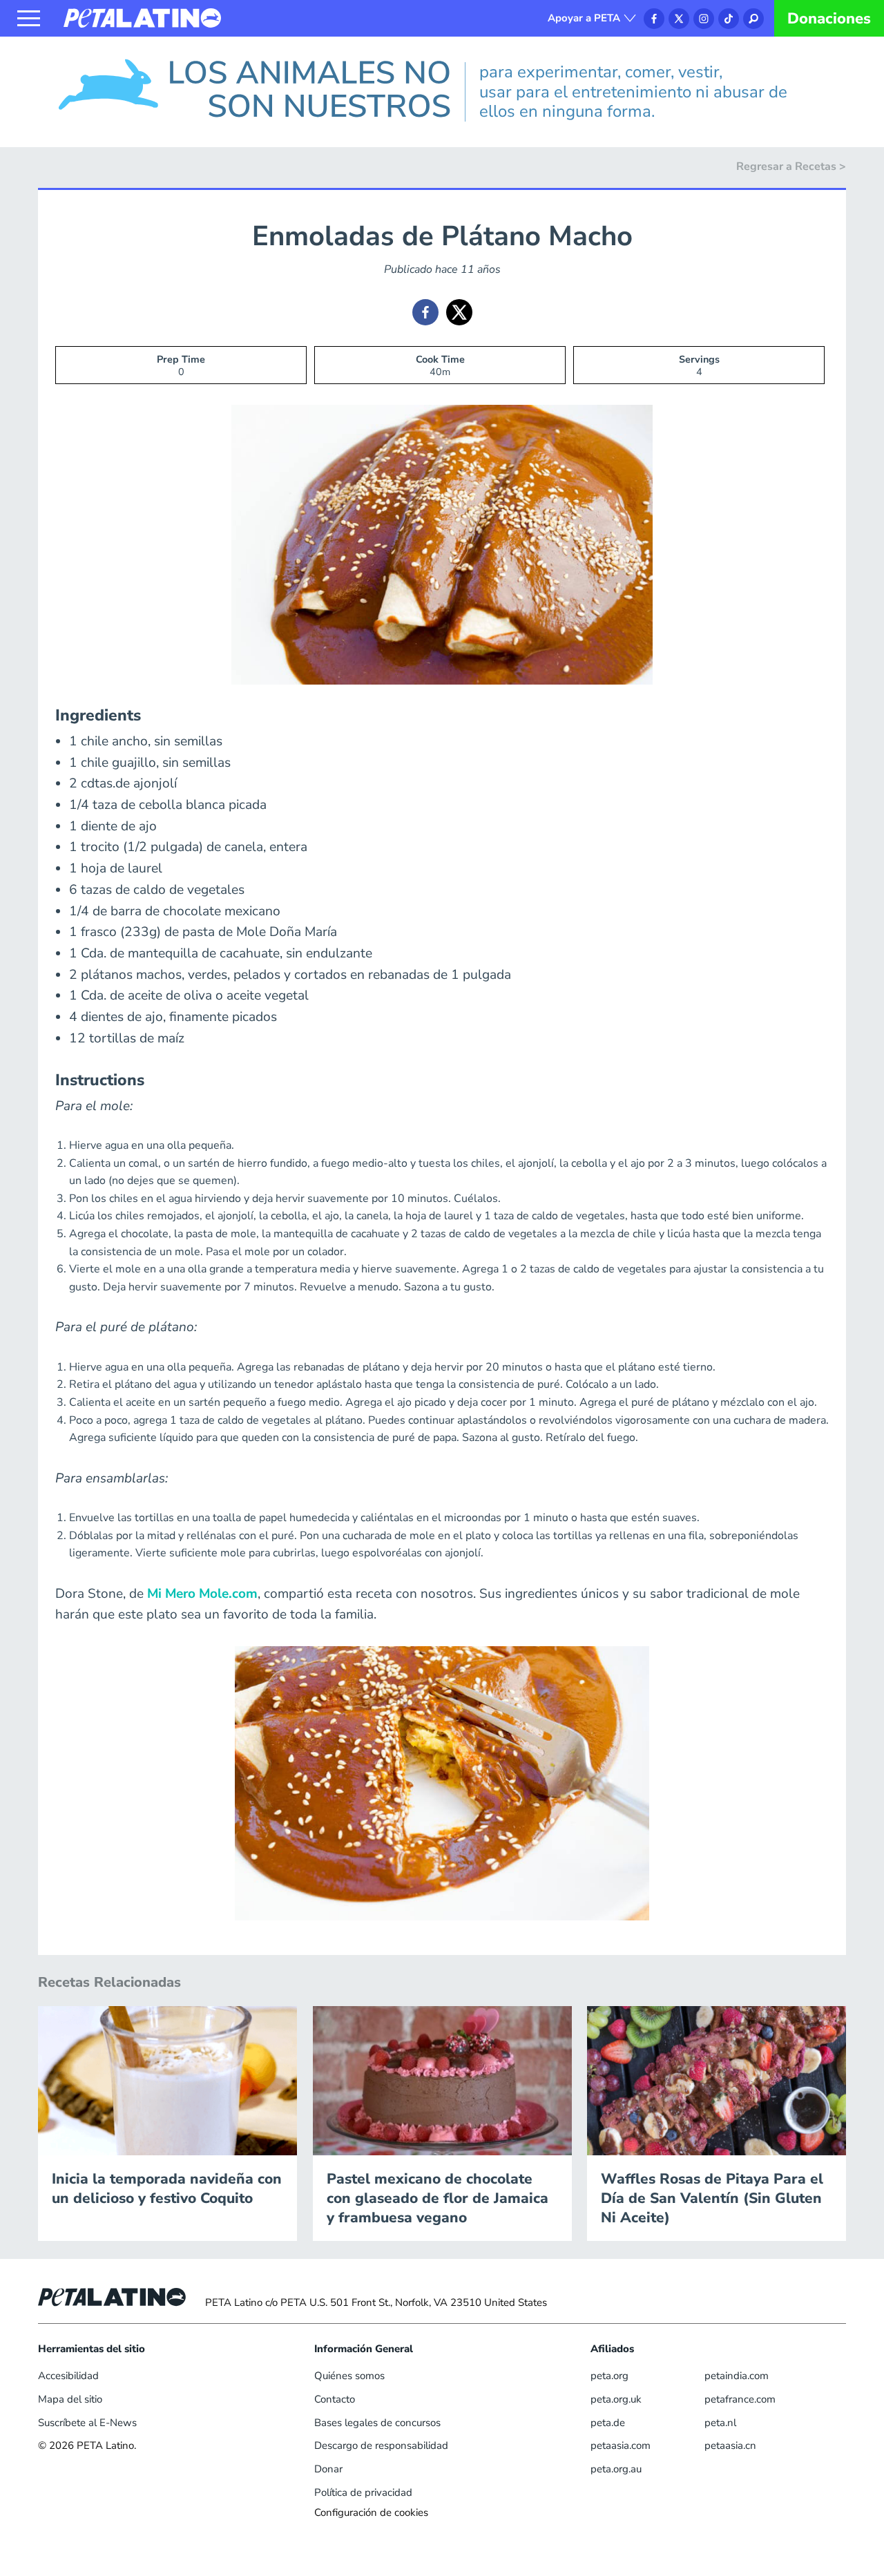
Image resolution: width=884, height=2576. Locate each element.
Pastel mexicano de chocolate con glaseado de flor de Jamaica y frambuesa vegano (438, 2198)
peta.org (609, 2376)
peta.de (608, 2423)
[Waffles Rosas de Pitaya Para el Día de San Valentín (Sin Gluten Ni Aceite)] (717, 2080)
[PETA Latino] (142, 17)
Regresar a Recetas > (791, 166)
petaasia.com (621, 2445)
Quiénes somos (349, 2376)
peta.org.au (616, 2469)
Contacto (335, 2399)
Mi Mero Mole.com (202, 1594)
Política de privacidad (363, 2492)
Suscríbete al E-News (87, 2423)
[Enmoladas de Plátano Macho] (425, 312)
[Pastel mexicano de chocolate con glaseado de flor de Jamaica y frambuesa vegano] (442, 2080)
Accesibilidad (68, 2376)
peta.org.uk (616, 2399)
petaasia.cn (730, 2445)
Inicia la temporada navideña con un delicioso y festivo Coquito (167, 2188)
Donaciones (829, 19)
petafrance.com (740, 2399)
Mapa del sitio (70, 2399)
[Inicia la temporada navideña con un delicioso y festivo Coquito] (167, 2080)
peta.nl (720, 2423)
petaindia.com (737, 2376)
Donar (328, 2469)
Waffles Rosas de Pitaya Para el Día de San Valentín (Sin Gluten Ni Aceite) (712, 2198)
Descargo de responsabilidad (381, 2445)
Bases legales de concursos (377, 2423)
